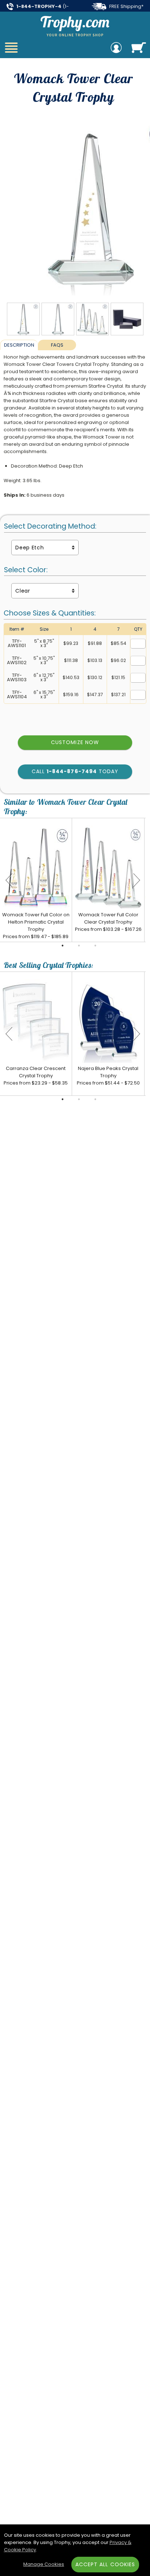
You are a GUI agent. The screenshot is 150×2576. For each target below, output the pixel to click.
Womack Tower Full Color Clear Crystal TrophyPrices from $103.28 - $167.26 (108, 922)
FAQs (57, 345)
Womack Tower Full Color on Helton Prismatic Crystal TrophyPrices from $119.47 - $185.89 (36, 926)
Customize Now (75, 742)
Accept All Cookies (105, 2564)
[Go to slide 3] (95, 946)
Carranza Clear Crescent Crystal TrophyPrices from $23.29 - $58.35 (36, 1076)
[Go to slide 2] (79, 946)
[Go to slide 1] (63, 946)
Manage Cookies (44, 2564)
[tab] (19, 345)
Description (19, 345)
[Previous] (9, 880)
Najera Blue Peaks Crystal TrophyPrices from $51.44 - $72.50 (108, 1076)
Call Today (75, 771)
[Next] (137, 880)
